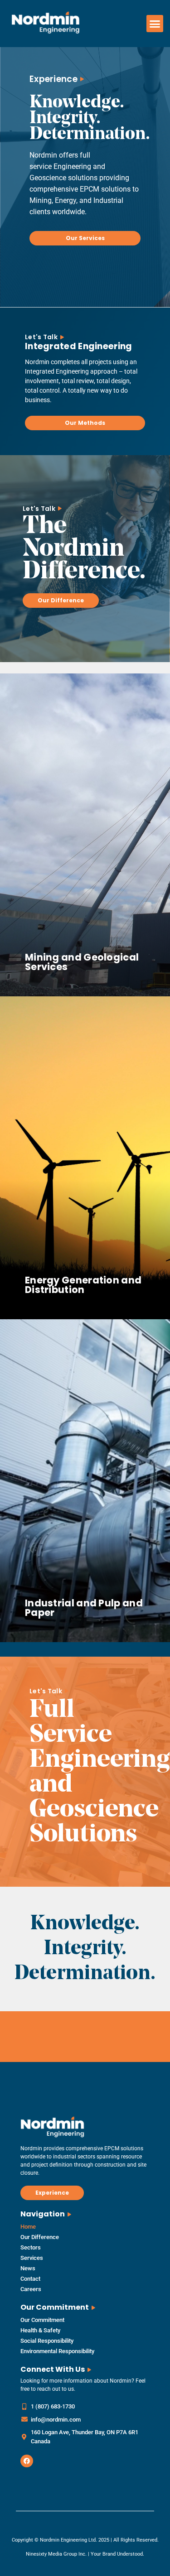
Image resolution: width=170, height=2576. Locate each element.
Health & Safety (40, 2330)
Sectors (31, 2247)
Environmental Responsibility (57, 2351)
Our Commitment (42, 2320)
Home (28, 2227)
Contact (30, 2279)
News (28, 2268)
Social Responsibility (47, 2341)
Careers (31, 2289)
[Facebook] (27, 2461)
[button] (155, 24)
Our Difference (40, 2237)
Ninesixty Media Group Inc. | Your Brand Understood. (85, 2554)
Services (32, 2258)
